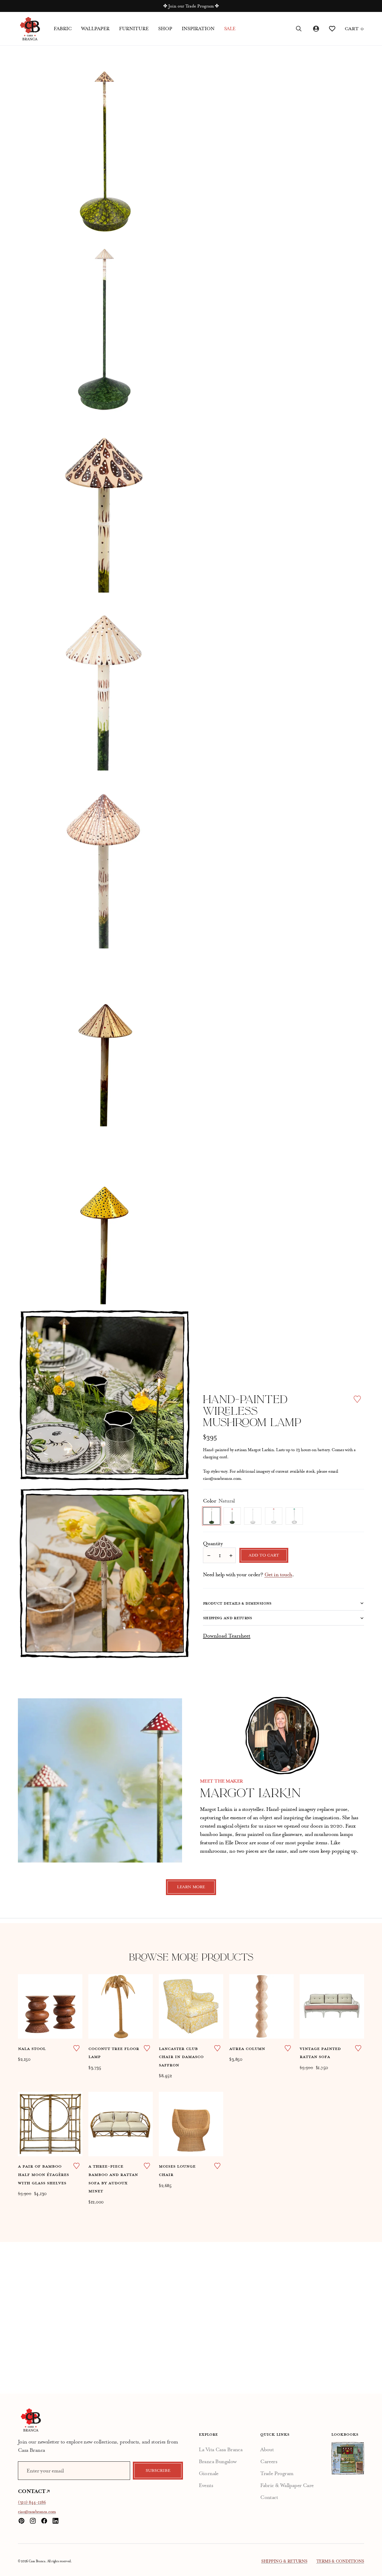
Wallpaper (95, 29)
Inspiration (198, 29)
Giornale (209, 2473)
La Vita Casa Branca (221, 2449)
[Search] (299, 29)
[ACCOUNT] (315, 29)
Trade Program (277, 2473)
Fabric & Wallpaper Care (287, 2485)
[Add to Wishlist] (357, 1399)
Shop (165, 29)
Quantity (213, 1543)
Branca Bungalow (218, 2461)
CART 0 (354, 29)
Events (206, 2485)
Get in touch (278, 1574)
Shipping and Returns (228, 1618)
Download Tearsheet (227, 1636)
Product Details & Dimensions (237, 1603)
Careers (269, 2461)
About (267, 2449)
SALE (230, 29)
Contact (269, 2497)
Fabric (63, 29)
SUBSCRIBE (158, 2471)
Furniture (134, 29)
